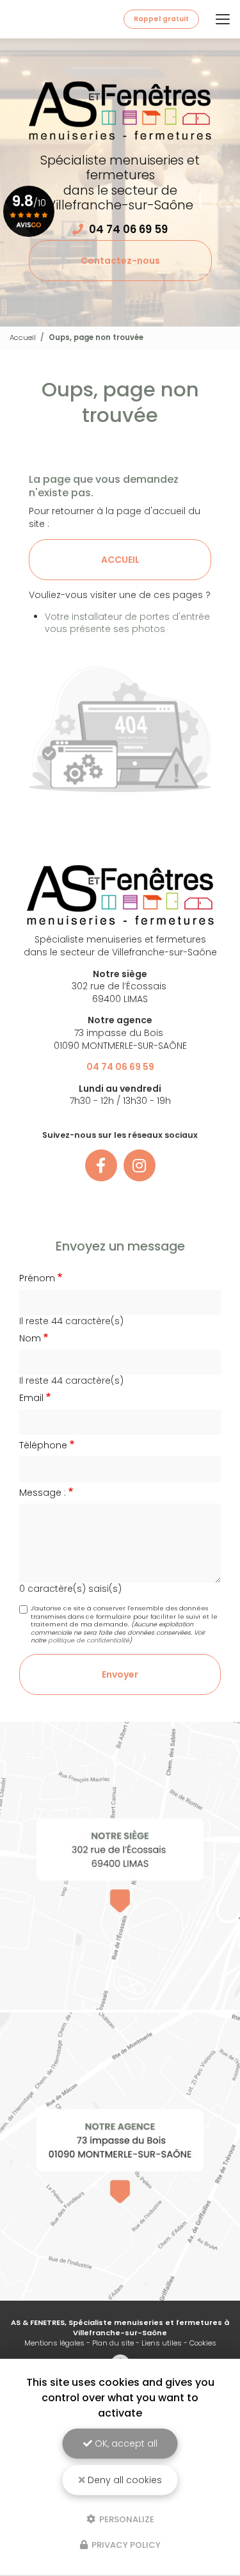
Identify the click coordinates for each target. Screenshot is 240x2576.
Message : (43, 1493)
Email (31, 1398)
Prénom (37, 1278)
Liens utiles (162, 2343)
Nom (30, 1339)
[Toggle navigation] (223, 19)
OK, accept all (125, 2443)
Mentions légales (54, 2343)
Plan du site (113, 2343)
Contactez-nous (120, 261)
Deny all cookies (124, 2480)
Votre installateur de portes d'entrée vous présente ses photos (127, 623)
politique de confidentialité (89, 1640)
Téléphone (43, 1446)
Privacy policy (125, 2545)
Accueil (23, 337)
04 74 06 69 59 (128, 229)
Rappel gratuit (161, 19)
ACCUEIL (120, 560)
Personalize (126, 2519)
